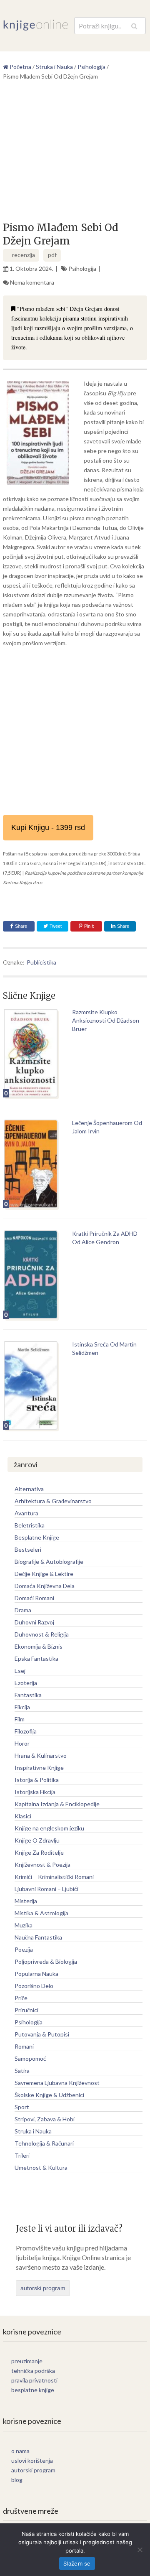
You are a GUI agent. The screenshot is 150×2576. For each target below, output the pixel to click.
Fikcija (22, 1707)
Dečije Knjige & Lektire (44, 1574)
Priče (21, 1998)
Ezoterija (26, 1683)
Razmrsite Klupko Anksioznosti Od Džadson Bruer (106, 1020)
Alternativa (29, 1489)
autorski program (43, 2288)
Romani (24, 2046)
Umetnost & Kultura (41, 2167)
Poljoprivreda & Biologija (46, 1961)
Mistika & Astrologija (41, 1913)
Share (21, 926)
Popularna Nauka (36, 1974)
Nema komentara (32, 282)
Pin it (89, 926)
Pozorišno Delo (34, 1986)
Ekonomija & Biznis (39, 1646)
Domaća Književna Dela (45, 1586)
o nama (20, 2451)
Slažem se (77, 2563)
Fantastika (28, 1695)
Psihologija (82, 269)
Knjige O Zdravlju (37, 1840)
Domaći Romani (34, 1598)
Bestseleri (28, 1549)
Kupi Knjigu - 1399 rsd (48, 827)
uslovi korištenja (32, 2460)
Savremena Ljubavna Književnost (57, 2083)
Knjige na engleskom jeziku (49, 1828)
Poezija (24, 1949)
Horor (22, 1743)
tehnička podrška (33, 2371)
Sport (22, 2107)
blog (17, 2480)
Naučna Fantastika (38, 1937)
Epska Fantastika (36, 1658)
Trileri (22, 2155)
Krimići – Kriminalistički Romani (54, 1877)
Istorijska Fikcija (35, 1792)
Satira (22, 2071)
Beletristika (30, 1525)
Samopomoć (30, 2058)
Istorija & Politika (37, 1780)
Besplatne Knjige (37, 1537)
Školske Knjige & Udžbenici (49, 2095)
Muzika (24, 1925)
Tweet (55, 926)
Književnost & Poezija (42, 1865)
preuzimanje (27, 2361)
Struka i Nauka (33, 2131)
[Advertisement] (75, 154)
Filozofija (26, 1731)
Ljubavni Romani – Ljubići (46, 1889)
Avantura (26, 1513)
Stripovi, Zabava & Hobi (45, 2119)
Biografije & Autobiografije (49, 1562)
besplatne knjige (33, 2390)
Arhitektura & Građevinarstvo (53, 1501)
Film (20, 1719)
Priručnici (26, 2010)
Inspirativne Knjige (39, 1768)
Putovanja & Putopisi (42, 2034)
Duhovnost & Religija (42, 1634)
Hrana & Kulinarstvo (41, 1755)
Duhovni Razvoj (34, 1622)
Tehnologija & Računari (44, 2143)
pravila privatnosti (34, 2380)
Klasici (23, 1816)
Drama (23, 1610)
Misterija (26, 1901)
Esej (20, 1671)
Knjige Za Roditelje (39, 1852)
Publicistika (41, 962)
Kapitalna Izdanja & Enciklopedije (57, 1804)
